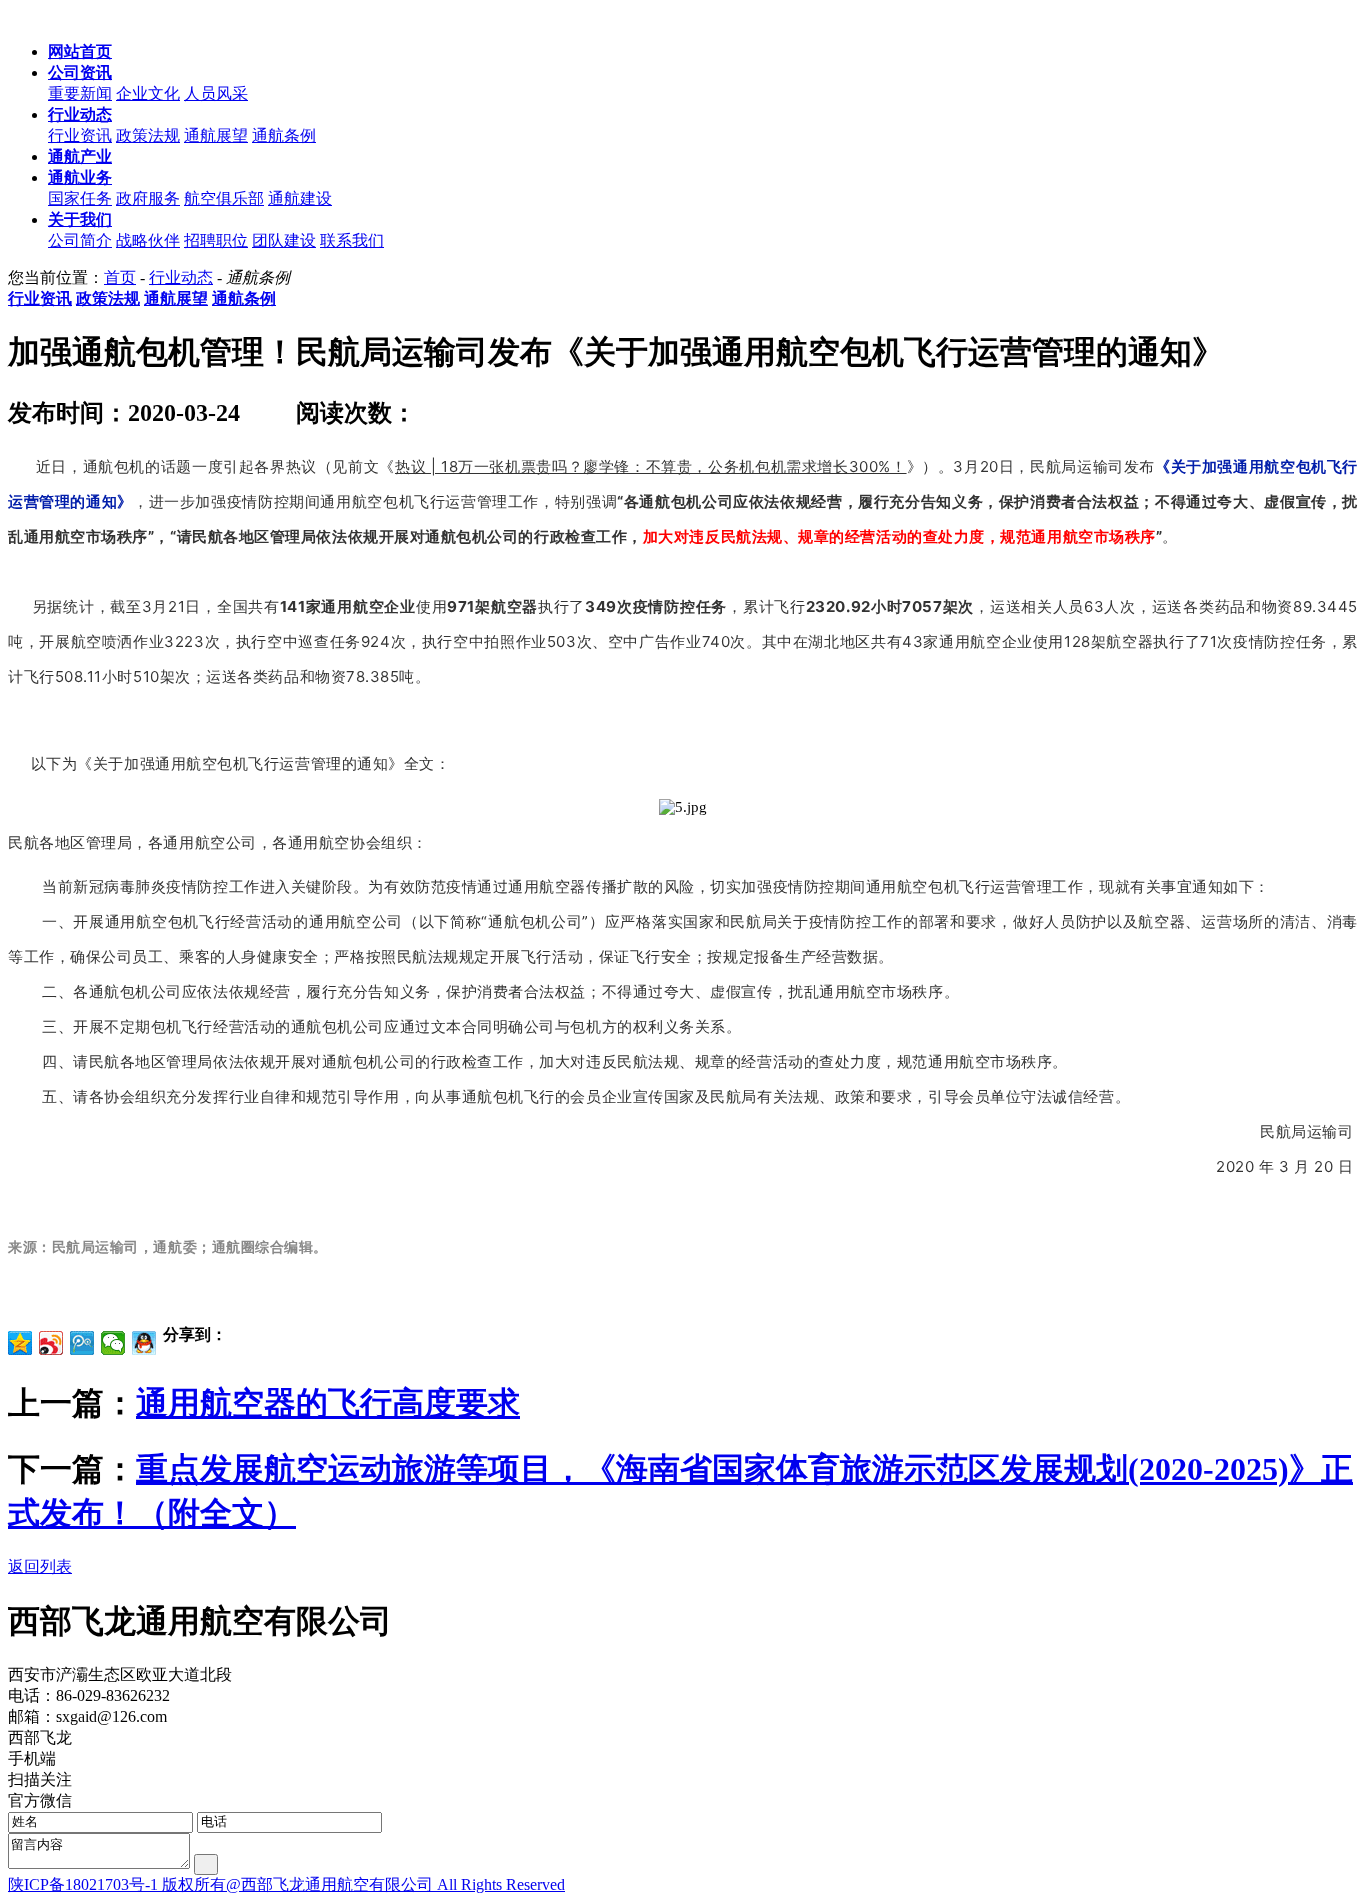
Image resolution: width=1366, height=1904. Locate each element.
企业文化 (148, 93)
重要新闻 (80, 93)
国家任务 (80, 198)
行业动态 (181, 277)
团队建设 (284, 240)
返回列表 (40, 1566)
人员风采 (216, 93)
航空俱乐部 (224, 198)
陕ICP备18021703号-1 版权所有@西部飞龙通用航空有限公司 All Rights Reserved (286, 1884)
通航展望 (216, 135)
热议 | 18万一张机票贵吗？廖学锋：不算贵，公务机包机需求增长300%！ (651, 466)
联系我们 (352, 240)
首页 (120, 277)
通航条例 (284, 135)
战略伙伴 (148, 240)
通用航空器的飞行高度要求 (328, 1403)
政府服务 (148, 198)
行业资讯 (80, 135)
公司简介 (80, 240)
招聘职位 (216, 240)
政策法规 (148, 135)
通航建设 (300, 198)
